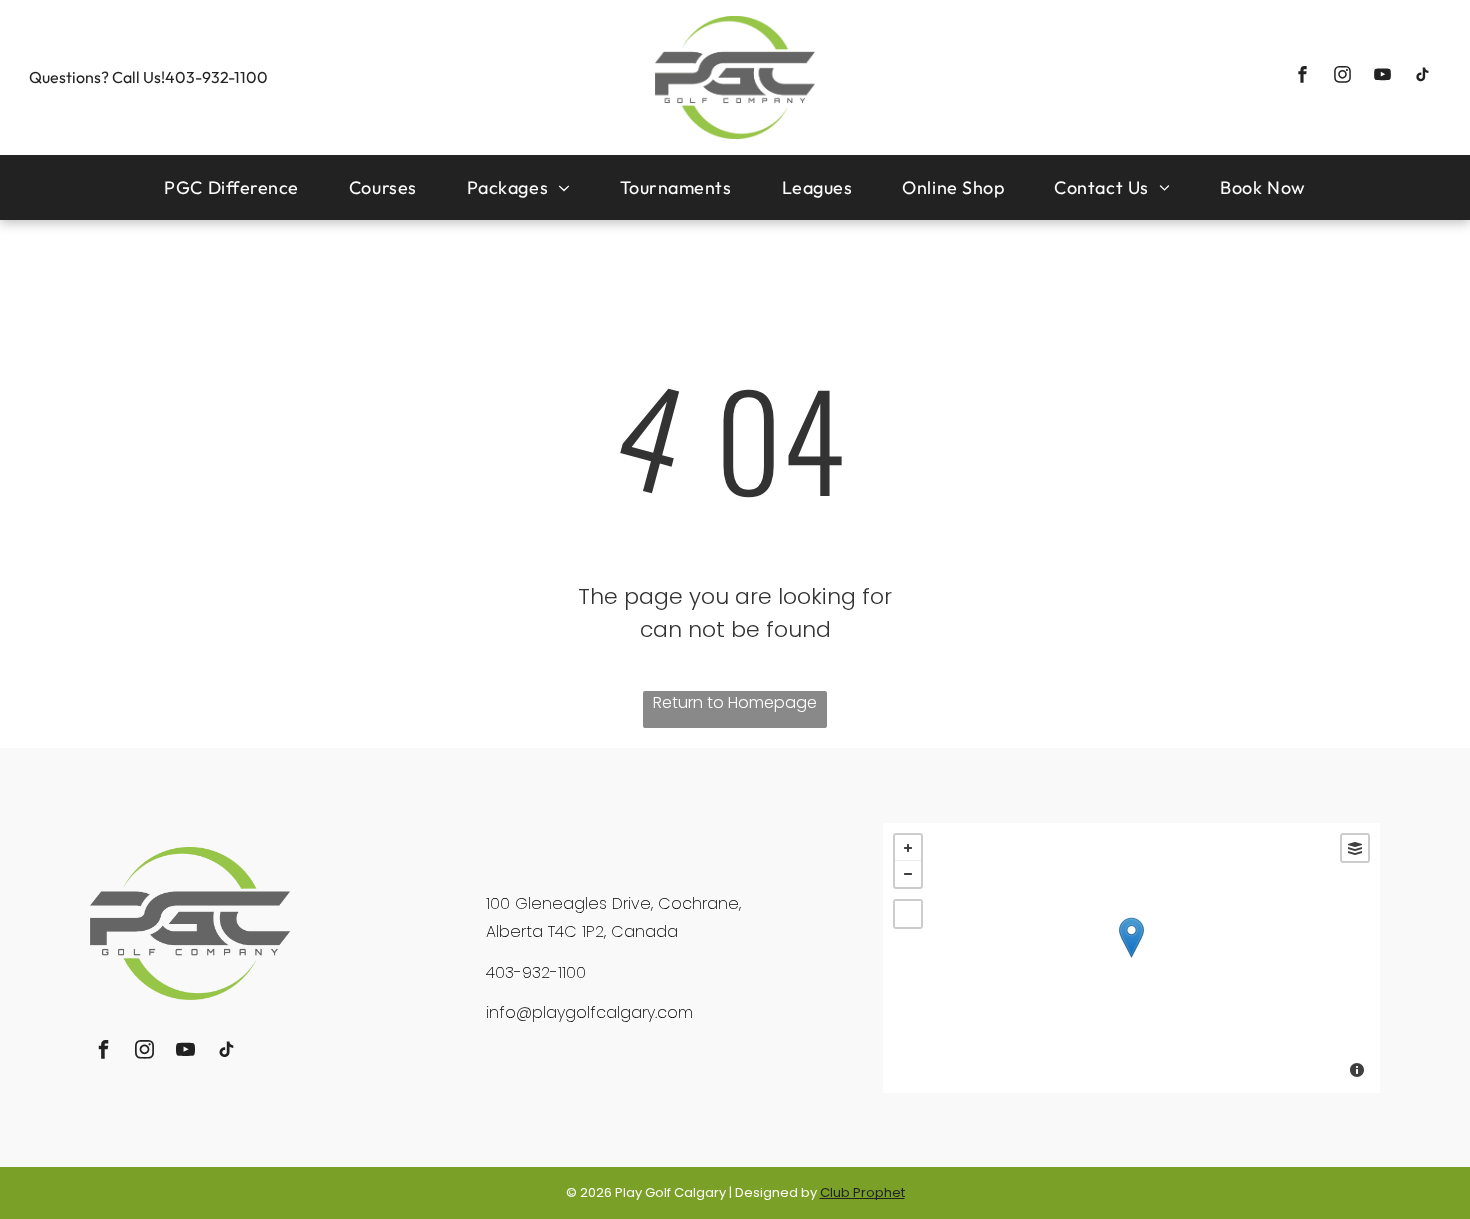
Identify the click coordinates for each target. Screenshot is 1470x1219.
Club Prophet (862, 1192)
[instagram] (1342, 77)
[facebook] (1302, 77)
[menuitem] (231, 187)
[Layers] (1355, 848)
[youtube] (1382, 77)
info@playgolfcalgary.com (589, 1012)
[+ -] (1131, 958)
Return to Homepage (735, 702)
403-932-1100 (216, 77)
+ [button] (908, 848)
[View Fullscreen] (908, 914)
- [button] (908, 874)
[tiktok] (1422, 77)
